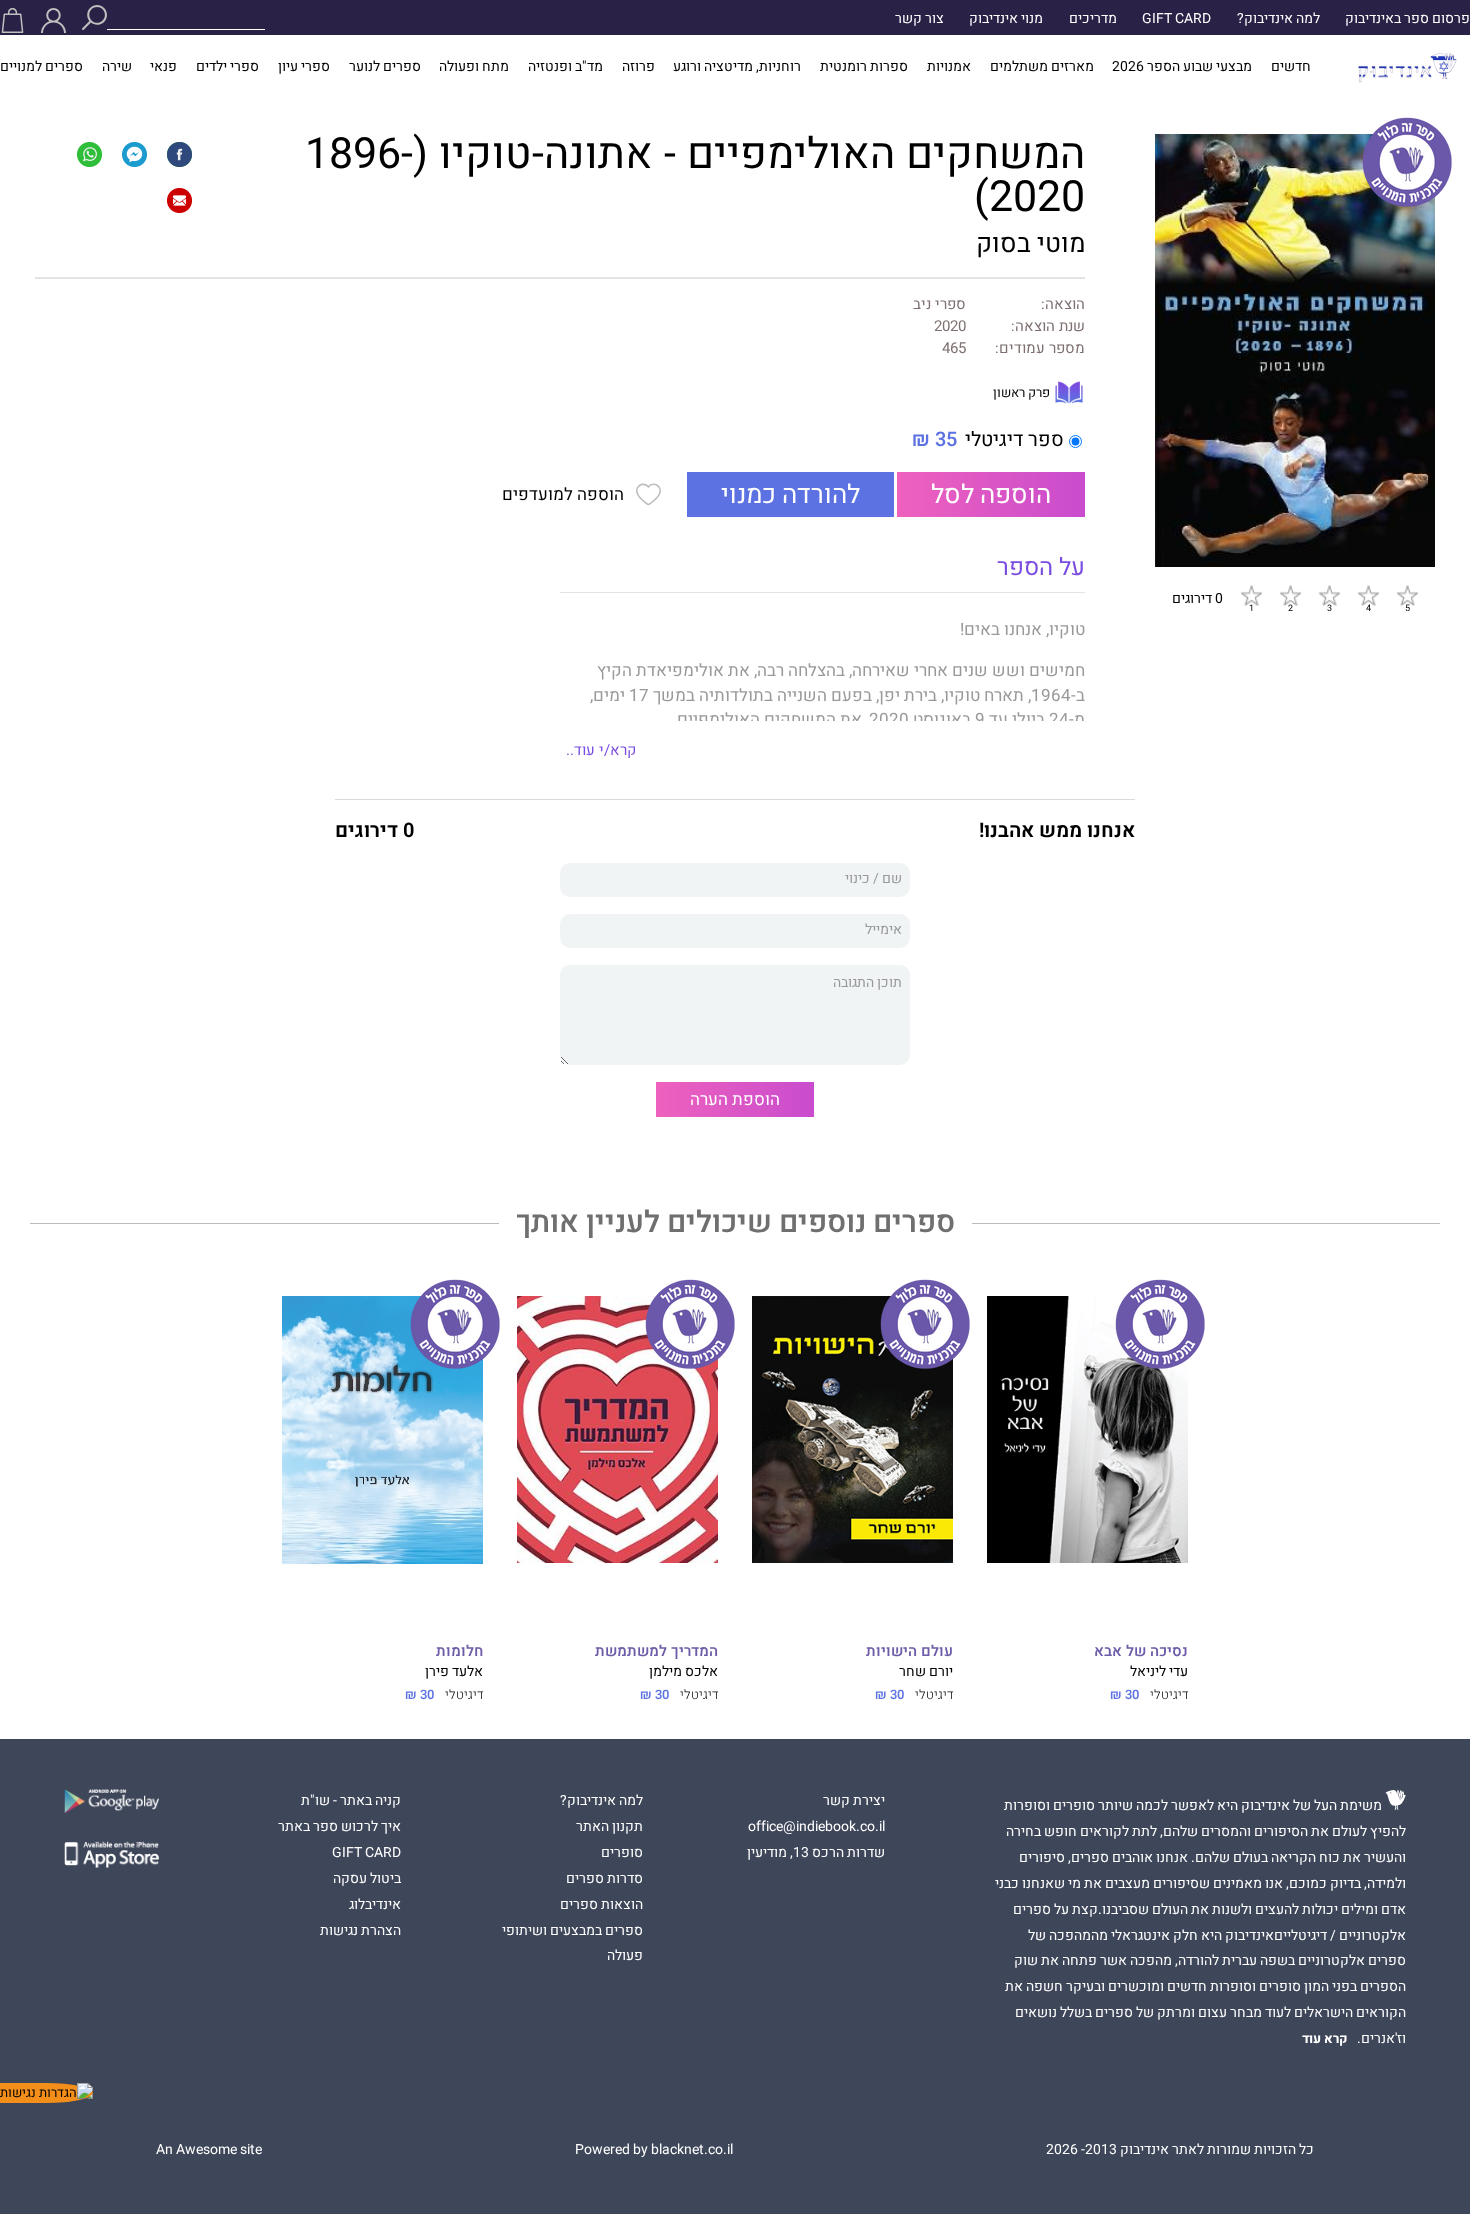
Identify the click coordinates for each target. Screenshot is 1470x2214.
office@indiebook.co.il (816, 1827)
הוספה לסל (991, 495)
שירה (117, 67)
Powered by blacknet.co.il (654, 2150)
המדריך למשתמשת (656, 1651)
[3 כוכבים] (1329, 595)
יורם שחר (926, 1672)
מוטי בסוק (1030, 244)
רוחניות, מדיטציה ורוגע (737, 67)
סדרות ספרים (604, 1879)
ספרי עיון (304, 67)
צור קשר (919, 19)
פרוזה (638, 67)
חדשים (1291, 67)
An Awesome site (209, 2150)
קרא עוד (1325, 2039)
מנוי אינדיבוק (1006, 19)
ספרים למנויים (41, 67)
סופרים (622, 1853)
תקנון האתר (609, 1827)
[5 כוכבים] (1407, 595)
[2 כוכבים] (1290, 595)
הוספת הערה (735, 1099)
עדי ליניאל (1159, 1672)
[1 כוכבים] (1251, 595)
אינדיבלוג (375, 1905)
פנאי (163, 67)
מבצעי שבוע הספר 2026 (1182, 67)
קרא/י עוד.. (601, 750)
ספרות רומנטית (864, 67)
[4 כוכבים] (1368, 595)
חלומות (459, 1651)
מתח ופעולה (474, 67)
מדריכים (1093, 19)
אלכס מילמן (683, 1672)
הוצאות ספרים (601, 1905)
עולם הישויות (909, 1651)
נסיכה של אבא (1141, 1651)
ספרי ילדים (227, 67)
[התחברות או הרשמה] (53, 20)
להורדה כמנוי (790, 495)
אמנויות (949, 67)
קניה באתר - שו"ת (351, 1801)
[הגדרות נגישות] (46, 2093)
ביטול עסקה (367, 1879)
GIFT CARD (1176, 19)
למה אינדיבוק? (1278, 19)
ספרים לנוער (385, 67)
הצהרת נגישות (360, 1931)
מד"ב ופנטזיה (565, 67)
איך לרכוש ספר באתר (339, 1827)
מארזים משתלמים (1042, 67)
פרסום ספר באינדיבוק (1407, 19)
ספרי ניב (939, 304)
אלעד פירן (454, 1672)
